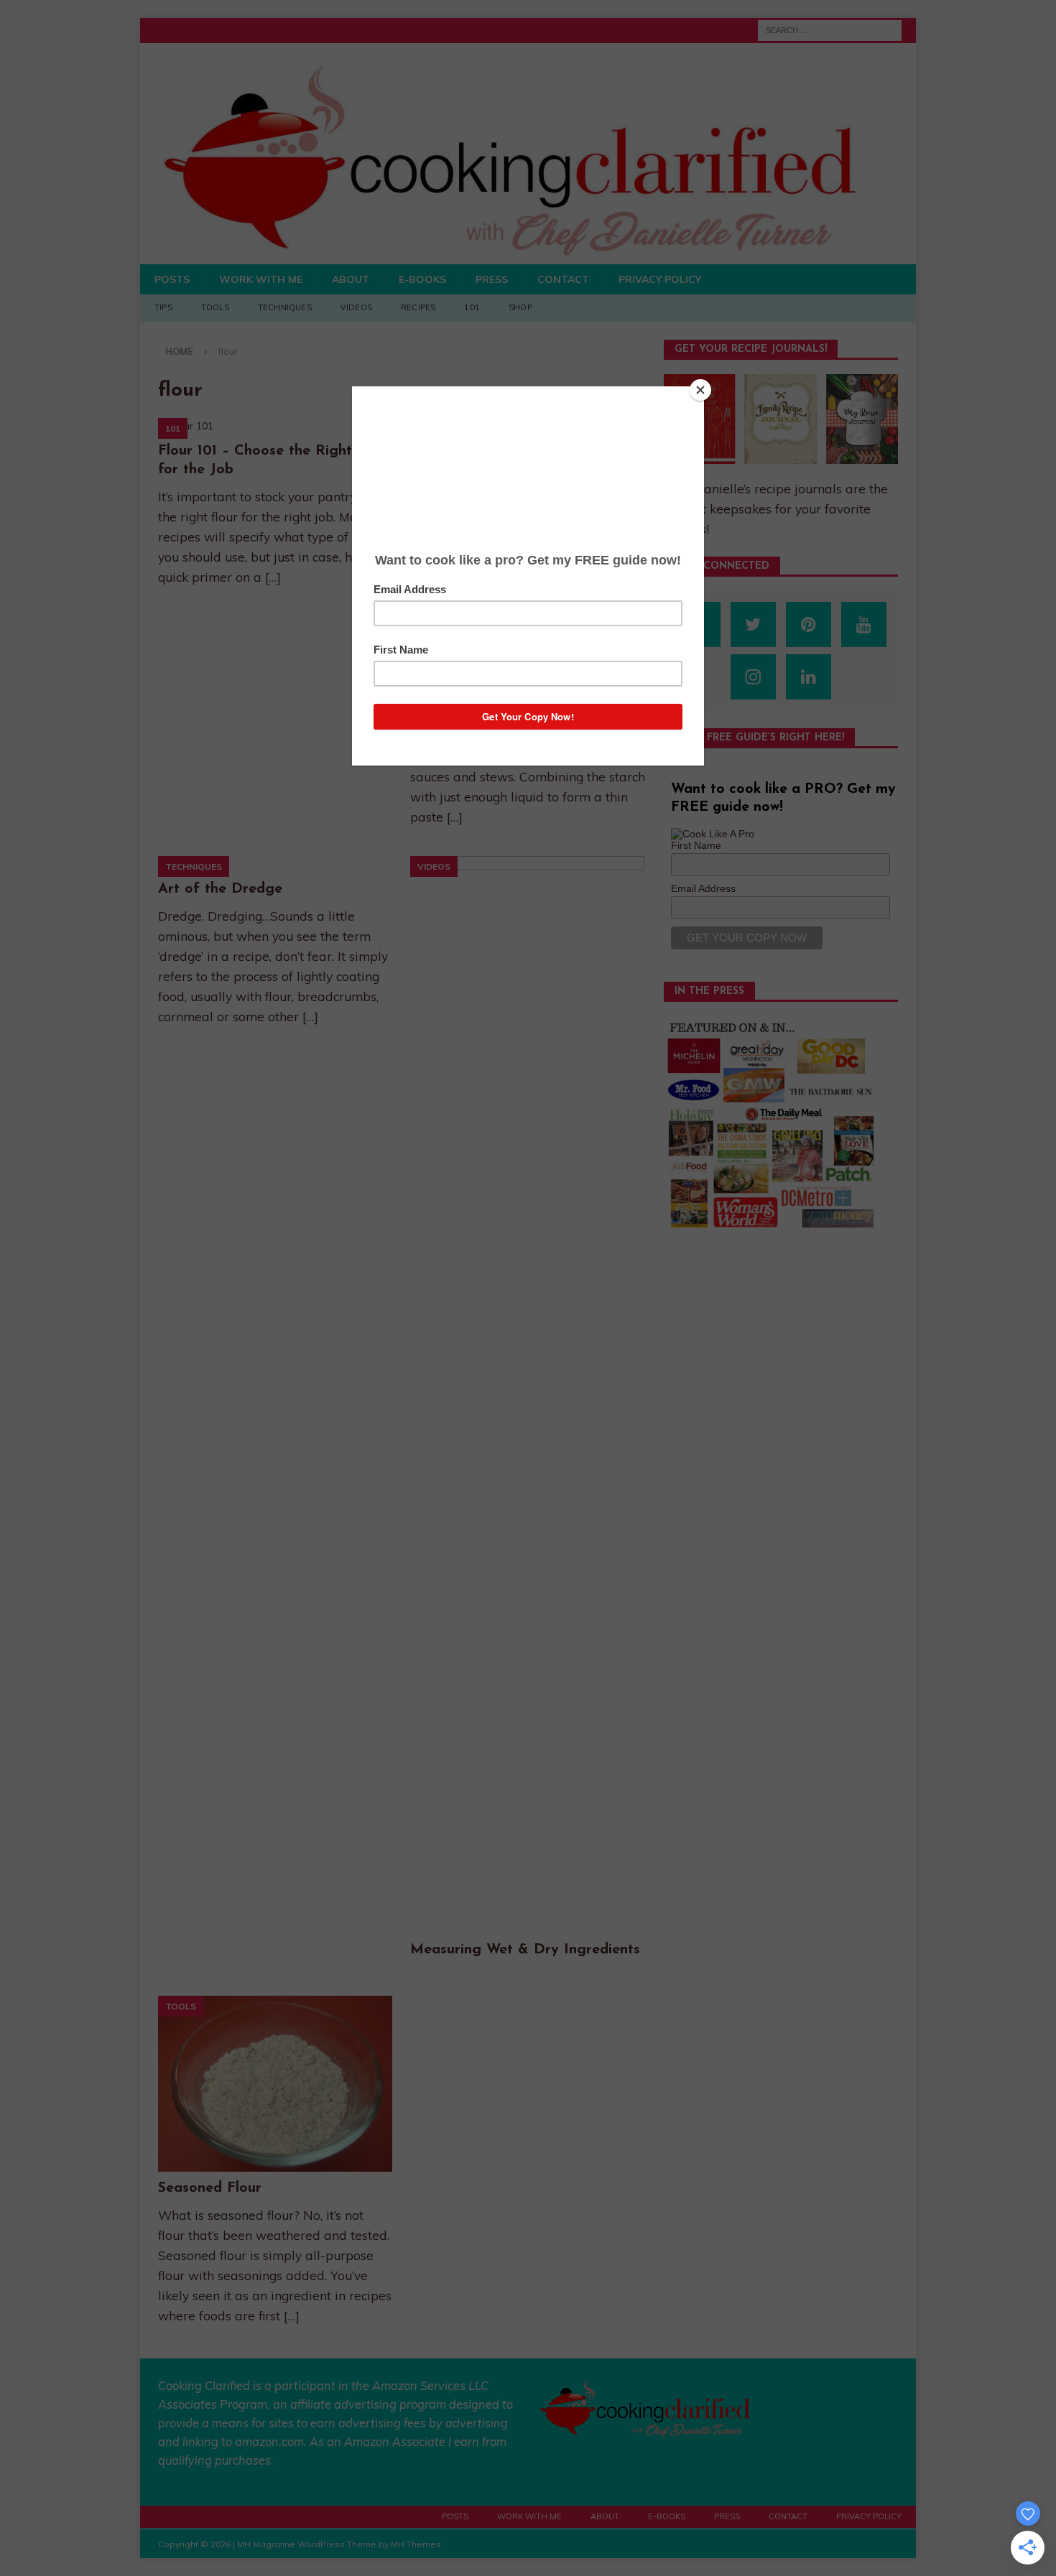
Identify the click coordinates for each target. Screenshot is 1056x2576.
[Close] (700, 390)
